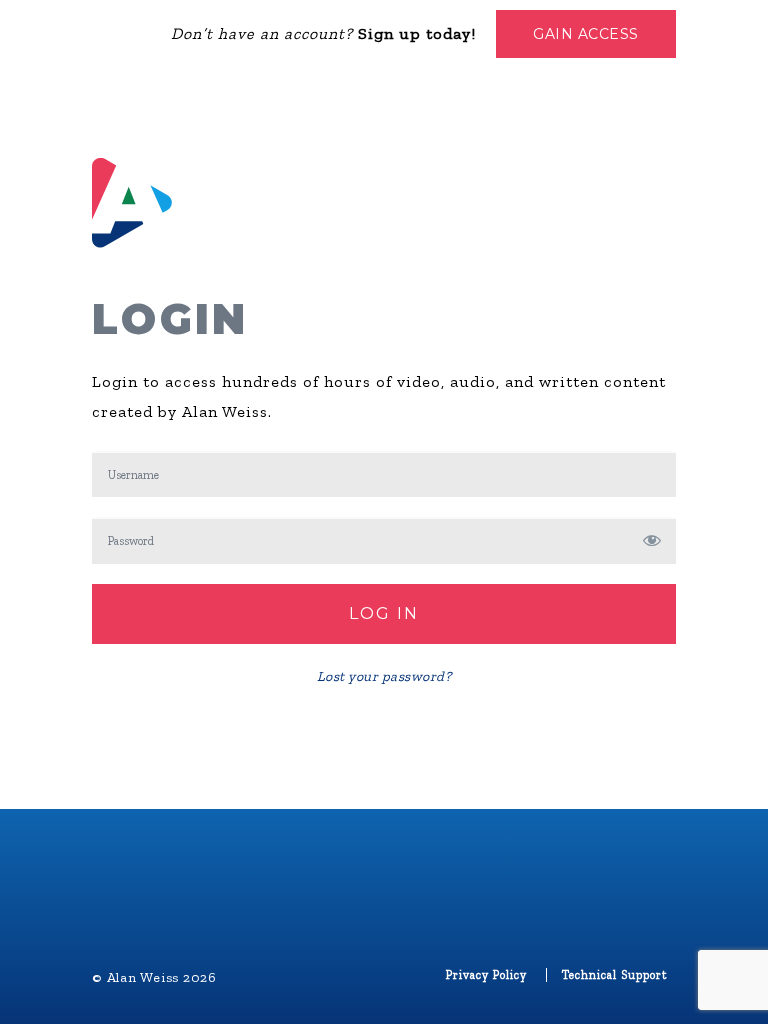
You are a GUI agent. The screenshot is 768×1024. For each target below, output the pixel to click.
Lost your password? (384, 676)
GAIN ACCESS (586, 34)
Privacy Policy (486, 975)
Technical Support (615, 975)
